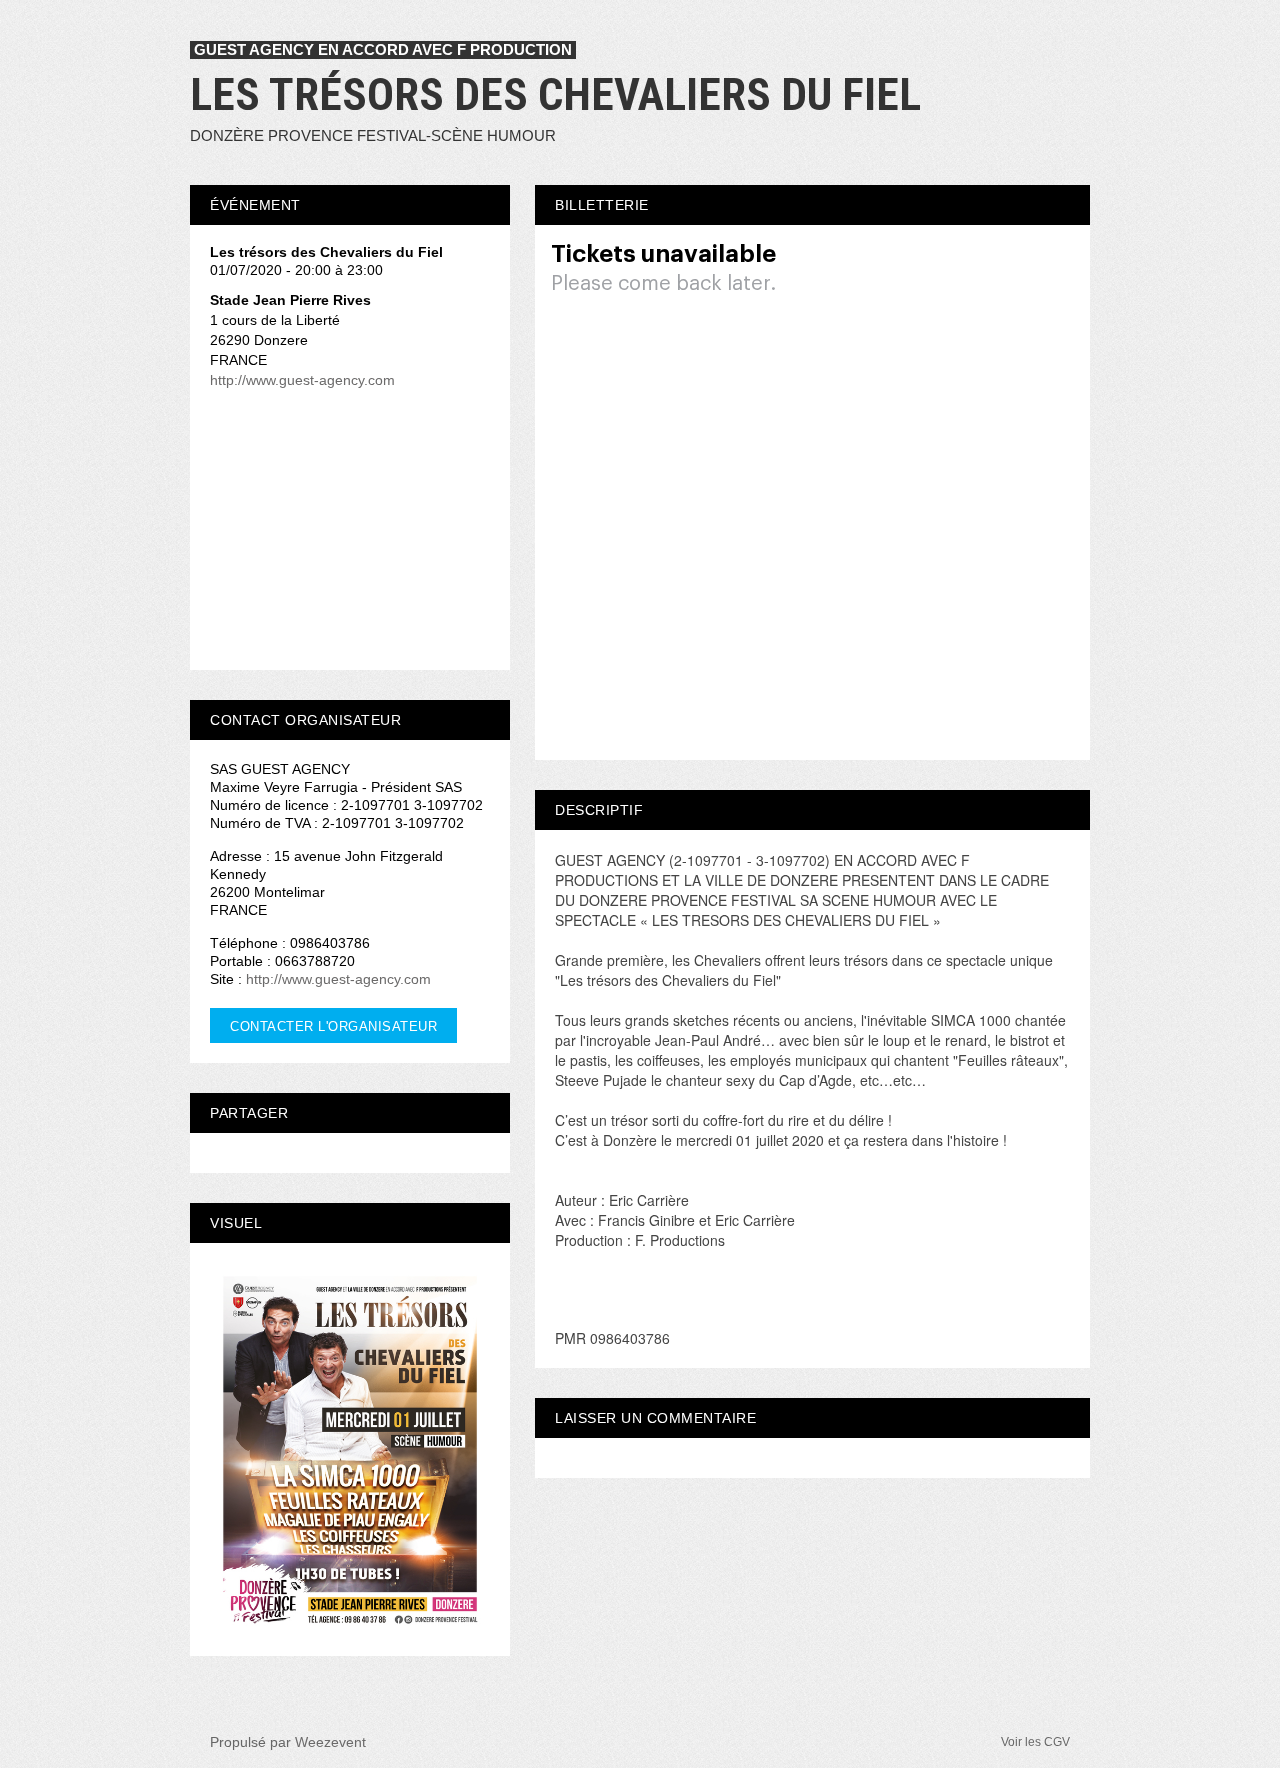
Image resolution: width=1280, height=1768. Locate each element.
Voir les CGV (1035, 1742)
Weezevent (330, 1742)
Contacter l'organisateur (333, 1026)
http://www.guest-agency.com (302, 380)
